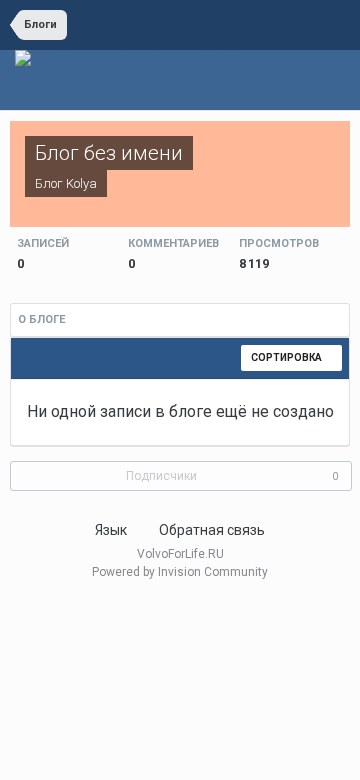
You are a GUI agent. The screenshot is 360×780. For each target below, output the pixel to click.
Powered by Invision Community (180, 572)
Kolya (81, 183)
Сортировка (287, 357)
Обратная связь (212, 530)
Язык (112, 530)
